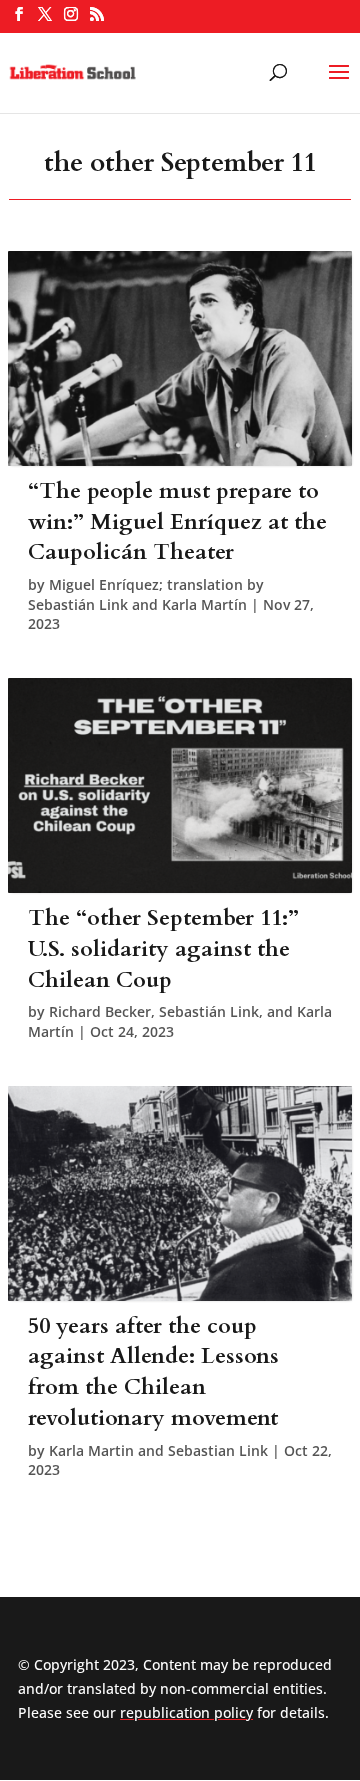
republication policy (186, 1712)
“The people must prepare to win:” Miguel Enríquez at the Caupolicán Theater (177, 522)
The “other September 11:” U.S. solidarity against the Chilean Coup (163, 949)
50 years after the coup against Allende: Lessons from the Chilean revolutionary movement (153, 1372)
